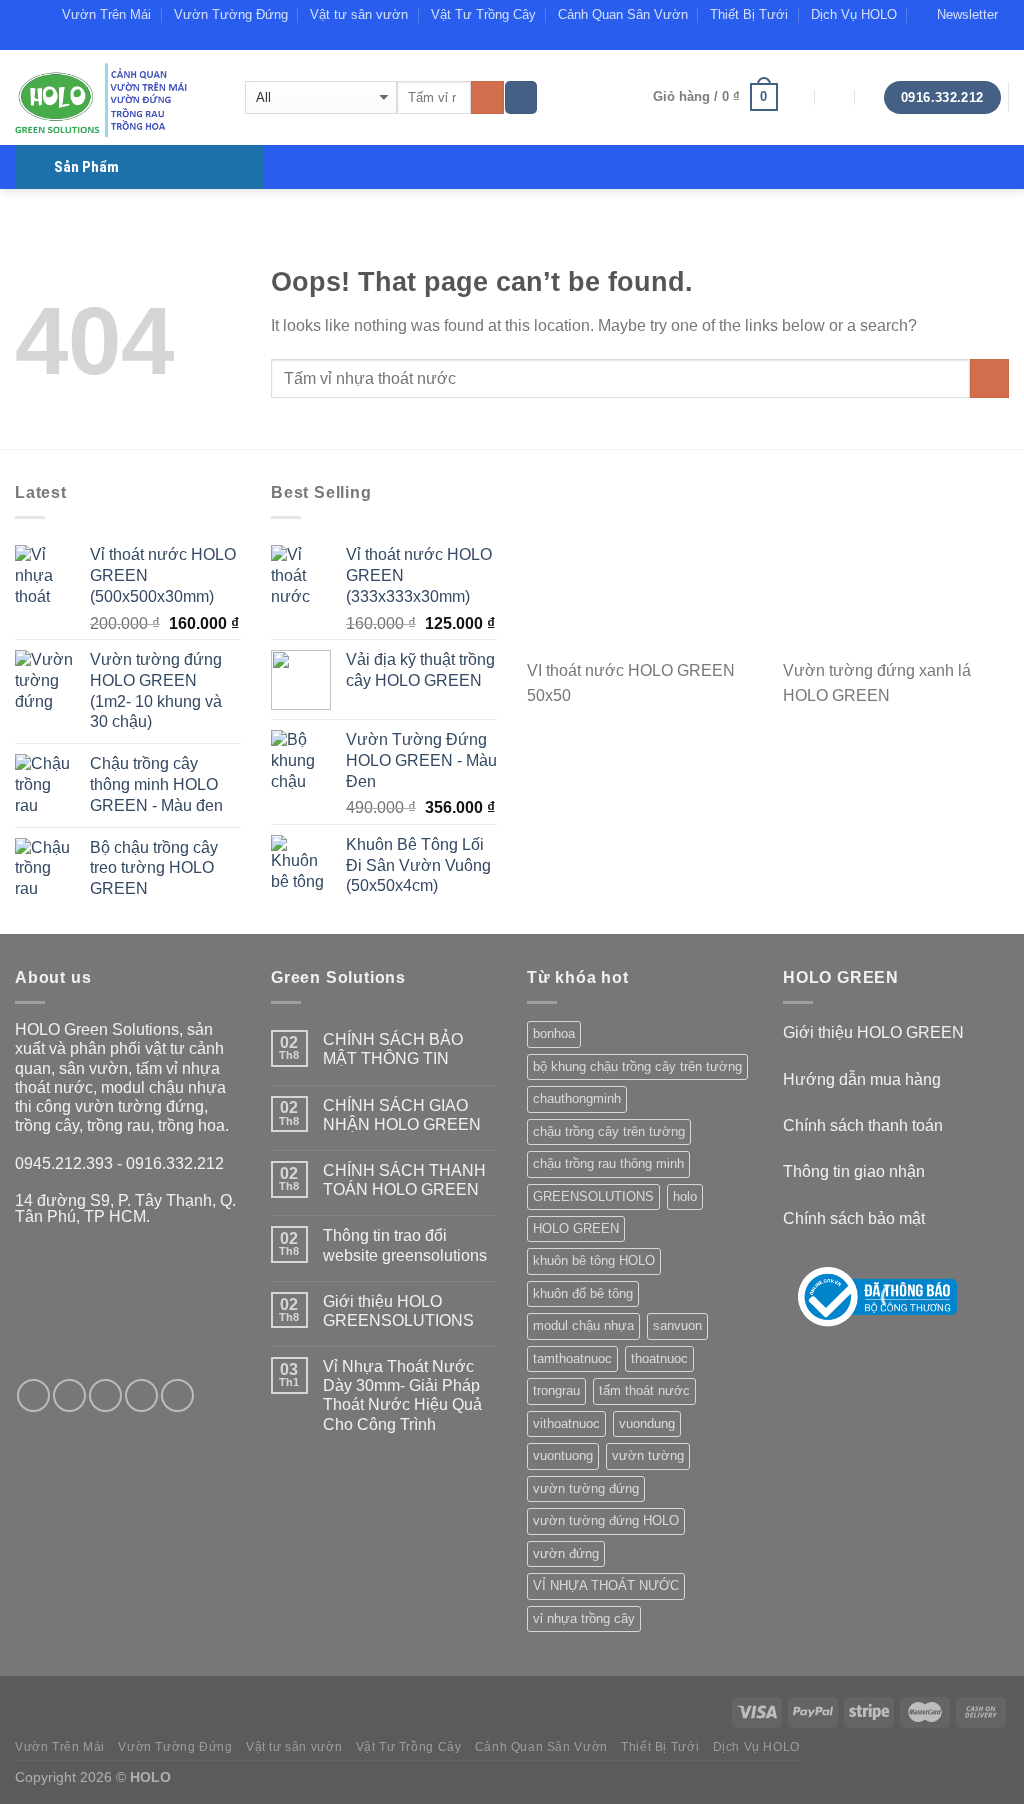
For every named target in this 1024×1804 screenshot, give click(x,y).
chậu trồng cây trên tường (609, 1131)
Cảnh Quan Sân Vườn (623, 14)
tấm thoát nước (644, 1390)
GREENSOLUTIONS (593, 1196)
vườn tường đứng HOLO (606, 1520)
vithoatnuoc (566, 1423)
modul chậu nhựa (583, 1325)
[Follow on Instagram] (69, 1395)
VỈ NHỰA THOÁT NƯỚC (606, 1585)
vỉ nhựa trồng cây (584, 1618)
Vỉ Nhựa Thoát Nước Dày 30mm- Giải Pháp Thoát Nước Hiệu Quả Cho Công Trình (402, 1395)
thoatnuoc (659, 1358)
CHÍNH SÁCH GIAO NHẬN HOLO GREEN (402, 1115)
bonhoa (554, 1033)
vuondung (647, 1423)
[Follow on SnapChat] (961, 40)
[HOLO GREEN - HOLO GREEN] (115, 97)
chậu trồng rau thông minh (608, 1163)
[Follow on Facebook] (942, 40)
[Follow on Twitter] (105, 1395)
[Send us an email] (980, 40)
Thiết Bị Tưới (749, 14)
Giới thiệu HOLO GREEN (873, 1032)
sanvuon (677, 1325)
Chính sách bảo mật (854, 1218)
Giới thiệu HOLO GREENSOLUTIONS (398, 1311)
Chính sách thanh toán (863, 1125)
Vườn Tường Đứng (231, 14)
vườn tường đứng (586, 1488)
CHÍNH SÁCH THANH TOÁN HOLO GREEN (404, 1180)
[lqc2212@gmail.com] (796, 97)
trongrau (556, 1390)
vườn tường (648, 1455)
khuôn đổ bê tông (583, 1293)
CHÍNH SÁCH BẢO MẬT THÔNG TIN (393, 1049)
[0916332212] (875, 97)
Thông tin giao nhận (854, 1171)
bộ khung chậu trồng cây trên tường (637, 1066)
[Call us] (999, 40)
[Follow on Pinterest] (177, 1395)
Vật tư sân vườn (359, 14)
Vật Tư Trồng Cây (483, 14)
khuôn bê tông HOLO (594, 1260)
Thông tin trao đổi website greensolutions (405, 1245)
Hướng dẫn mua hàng (862, 1079)
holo (685, 1196)
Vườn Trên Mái (106, 14)
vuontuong (563, 1455)
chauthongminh (577, 1098)
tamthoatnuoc (572, 1358)
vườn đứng (566, 1553)
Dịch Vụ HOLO (854, 14)
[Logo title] (877, 1297)
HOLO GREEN (576, 1228)
